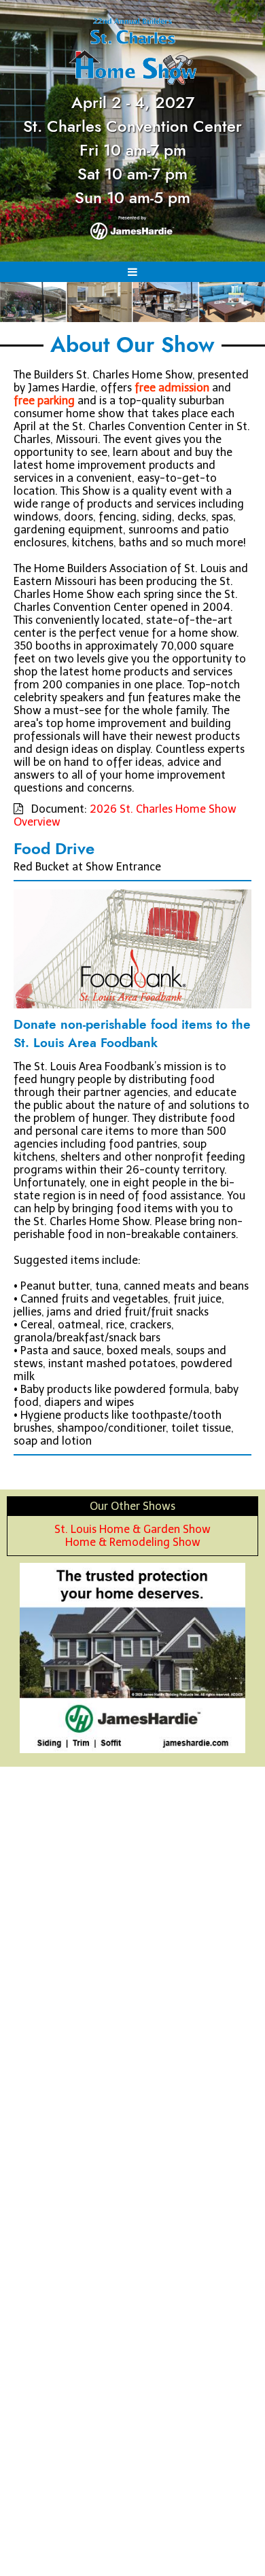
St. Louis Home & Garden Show (132, 1529)
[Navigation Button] (132, 272)
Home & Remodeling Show (133, 1542)
